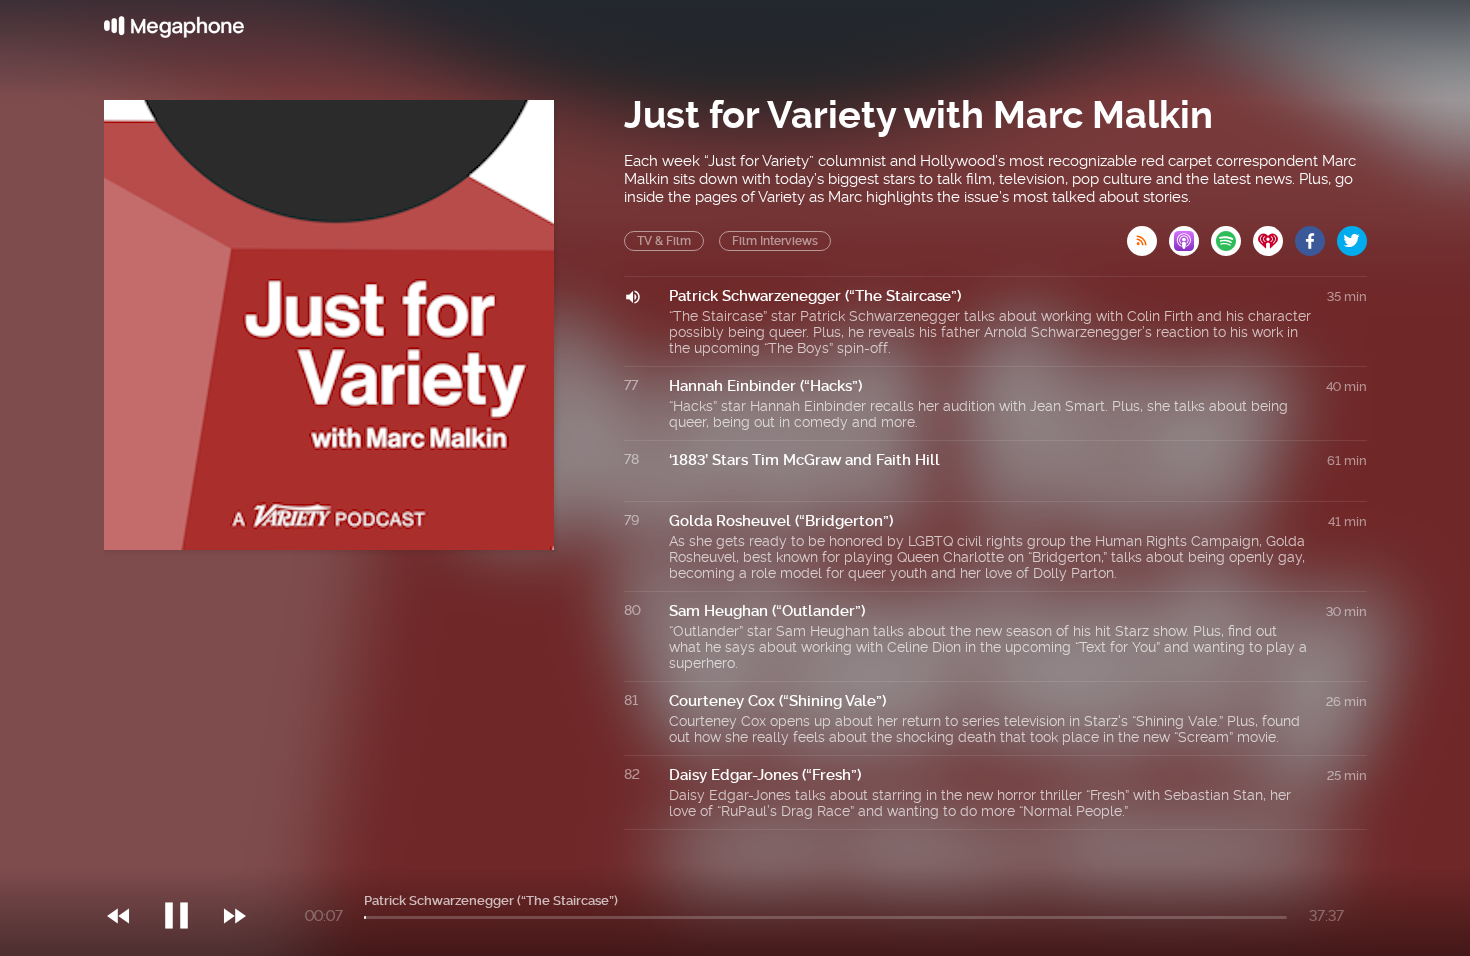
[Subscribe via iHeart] (1274, 235)
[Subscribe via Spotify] (1232, 235)
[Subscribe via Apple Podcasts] (1190, 235)
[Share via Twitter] (1352, 235)
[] (186, 875)
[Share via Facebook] (1316, 235)
